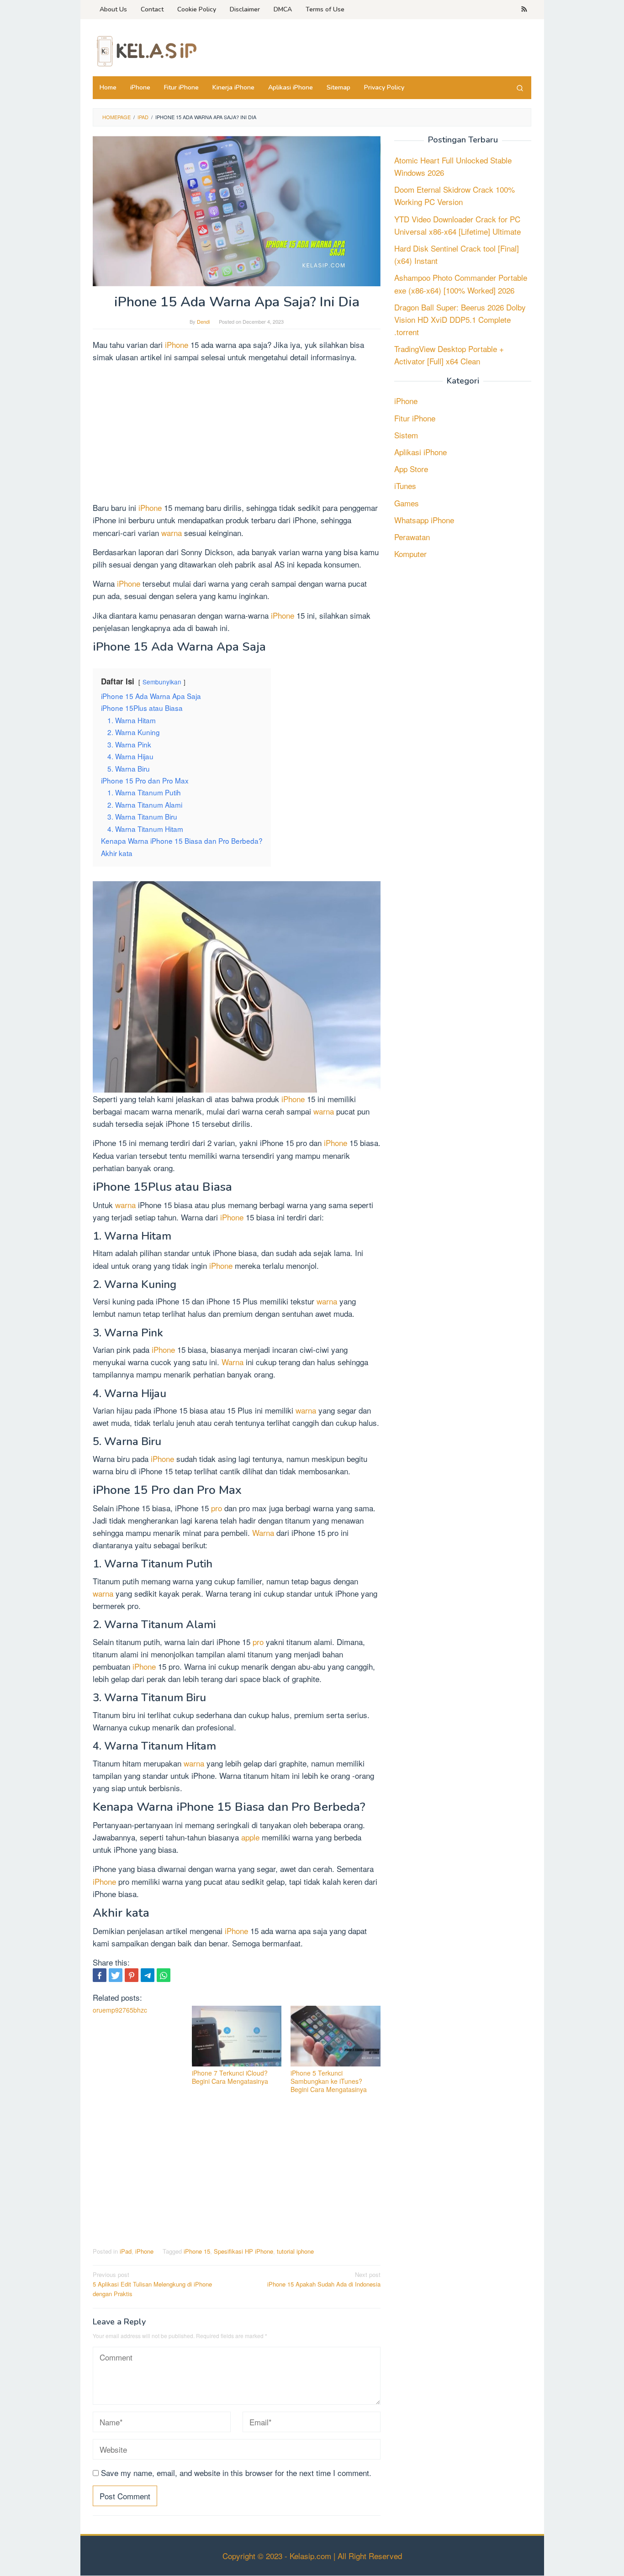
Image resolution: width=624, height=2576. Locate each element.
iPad (126, 2251)
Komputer (410, 554)
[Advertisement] (237, 434)
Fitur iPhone (415, 418)
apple (251, 1837)
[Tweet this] (116, 1975)
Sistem (406, 435)
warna (173, 533)
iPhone (177, 344)
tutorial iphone (295, 2251)
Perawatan (412, 537)
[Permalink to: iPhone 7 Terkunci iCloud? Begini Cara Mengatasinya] (237, 2036)
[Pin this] (132, 1975)
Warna (234, 1362)
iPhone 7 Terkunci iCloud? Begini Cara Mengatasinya (230, 2077)
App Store (411, 469)
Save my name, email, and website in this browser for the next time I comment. (236, 2473)
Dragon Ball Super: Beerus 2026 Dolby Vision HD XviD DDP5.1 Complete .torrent (460, 319)
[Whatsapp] (164, 1975)
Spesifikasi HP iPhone (243, 2251)
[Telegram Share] (148, 1975)
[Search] (520, 88)
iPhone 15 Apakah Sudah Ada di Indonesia (324, 2279)
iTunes (405, 486)
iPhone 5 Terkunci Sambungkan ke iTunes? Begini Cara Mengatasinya (329, 2081)
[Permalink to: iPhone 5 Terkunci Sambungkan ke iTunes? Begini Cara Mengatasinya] (336, 2036)
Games (407, 503)
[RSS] (524, 10)
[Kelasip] (145, 50)
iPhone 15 (197, 2251)
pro (218, 1508)
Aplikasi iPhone (420, 452)
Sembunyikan (162, 682)
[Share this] (100, 1975)
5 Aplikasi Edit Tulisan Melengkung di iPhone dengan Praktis (152, 2284)
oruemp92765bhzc (120, 2010)
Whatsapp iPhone (424, 520)
